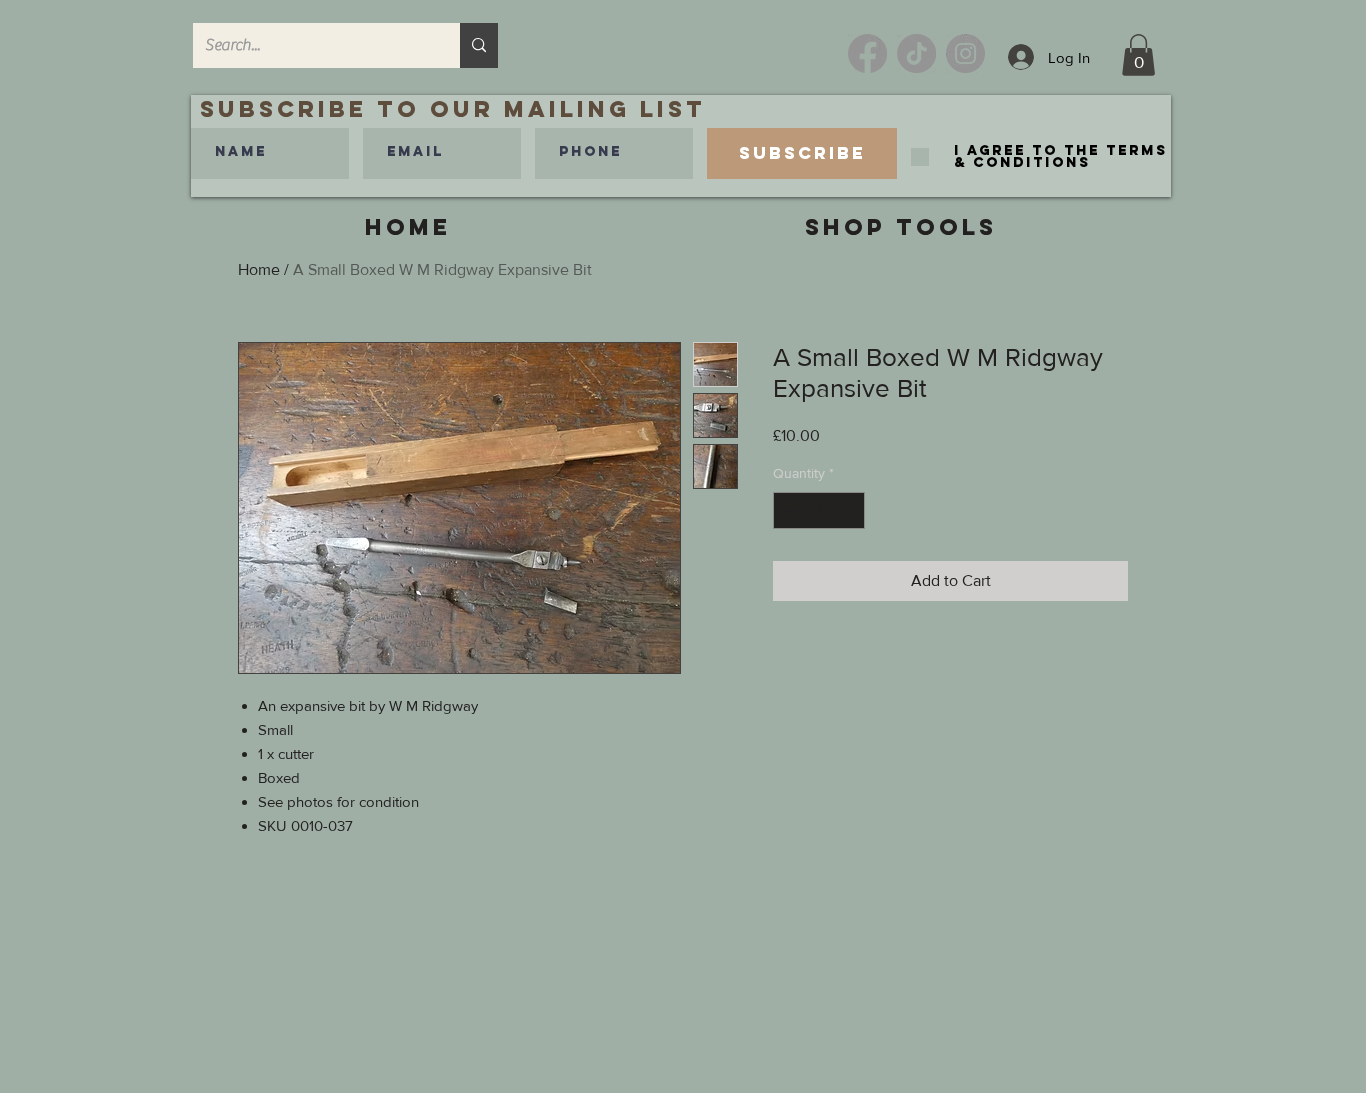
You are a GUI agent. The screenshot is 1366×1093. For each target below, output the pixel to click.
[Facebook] (867, 53)
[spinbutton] (819, 510)
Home (259, 269)
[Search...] (479, 45)
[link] (1138, 55)
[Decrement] (788, 510)
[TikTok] (916, 53)
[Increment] (849, 510)
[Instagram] (965, 53)
